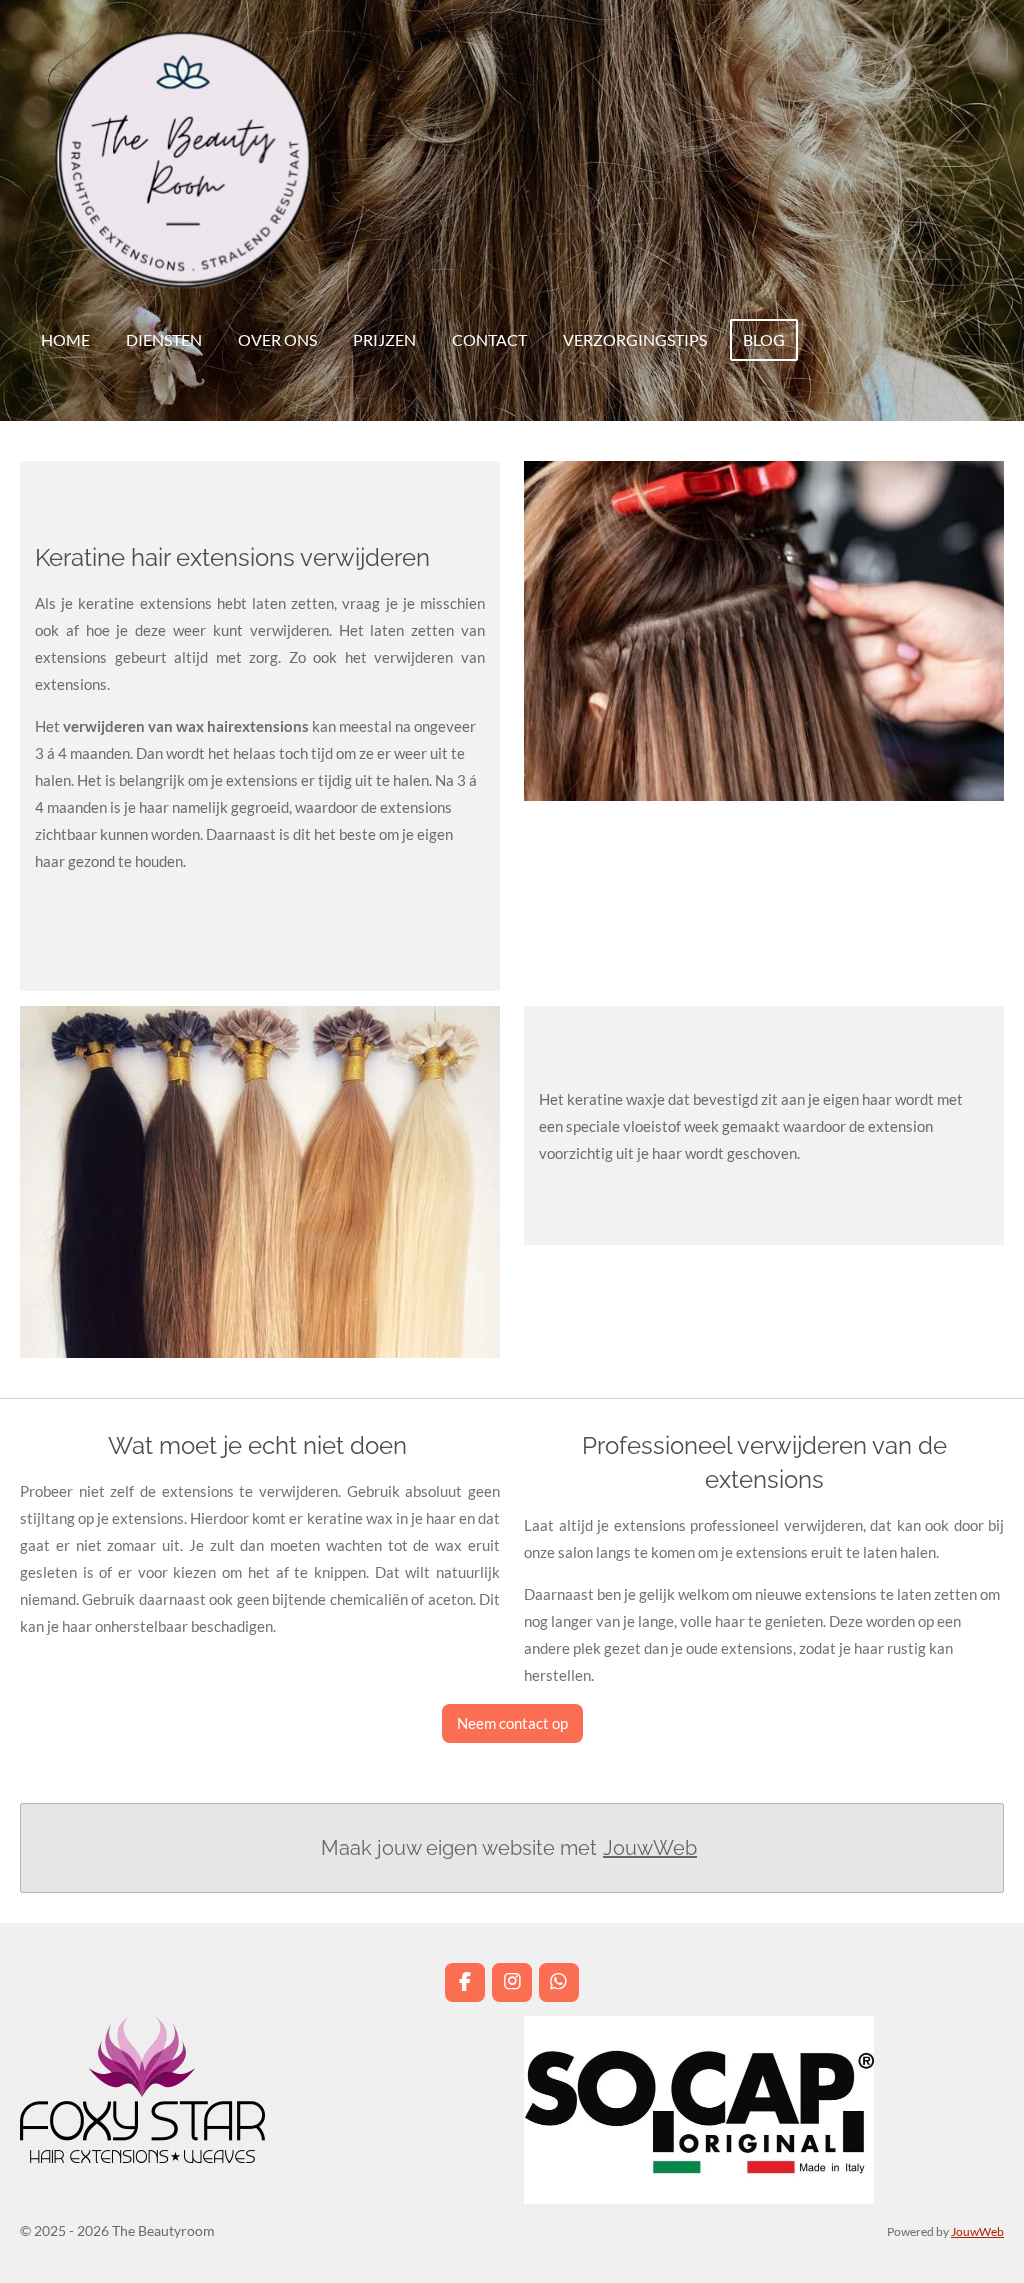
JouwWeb (650, 1848)
